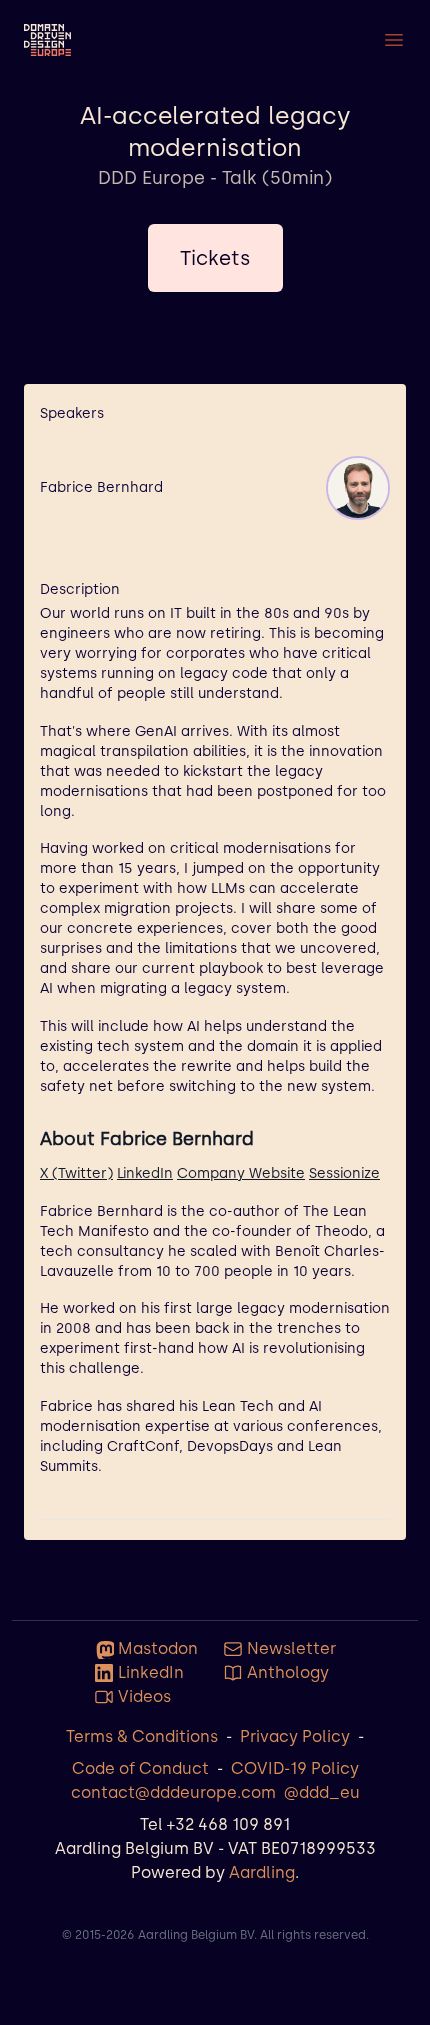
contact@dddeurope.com (173, 1792)
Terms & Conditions (142, 1736)
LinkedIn (145, 1173)
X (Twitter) (76, 1173)
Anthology (288, 1672)
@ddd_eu (322, 1792)
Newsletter (291, 1648)
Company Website (241, 1173)
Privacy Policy (295, 1736)
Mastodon (158, 1648)
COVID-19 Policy (295, 1768)
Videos (144, 1696)
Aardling (262, 1872)
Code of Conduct (140, 1768)
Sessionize (344, 1173)
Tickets (215, 258)
